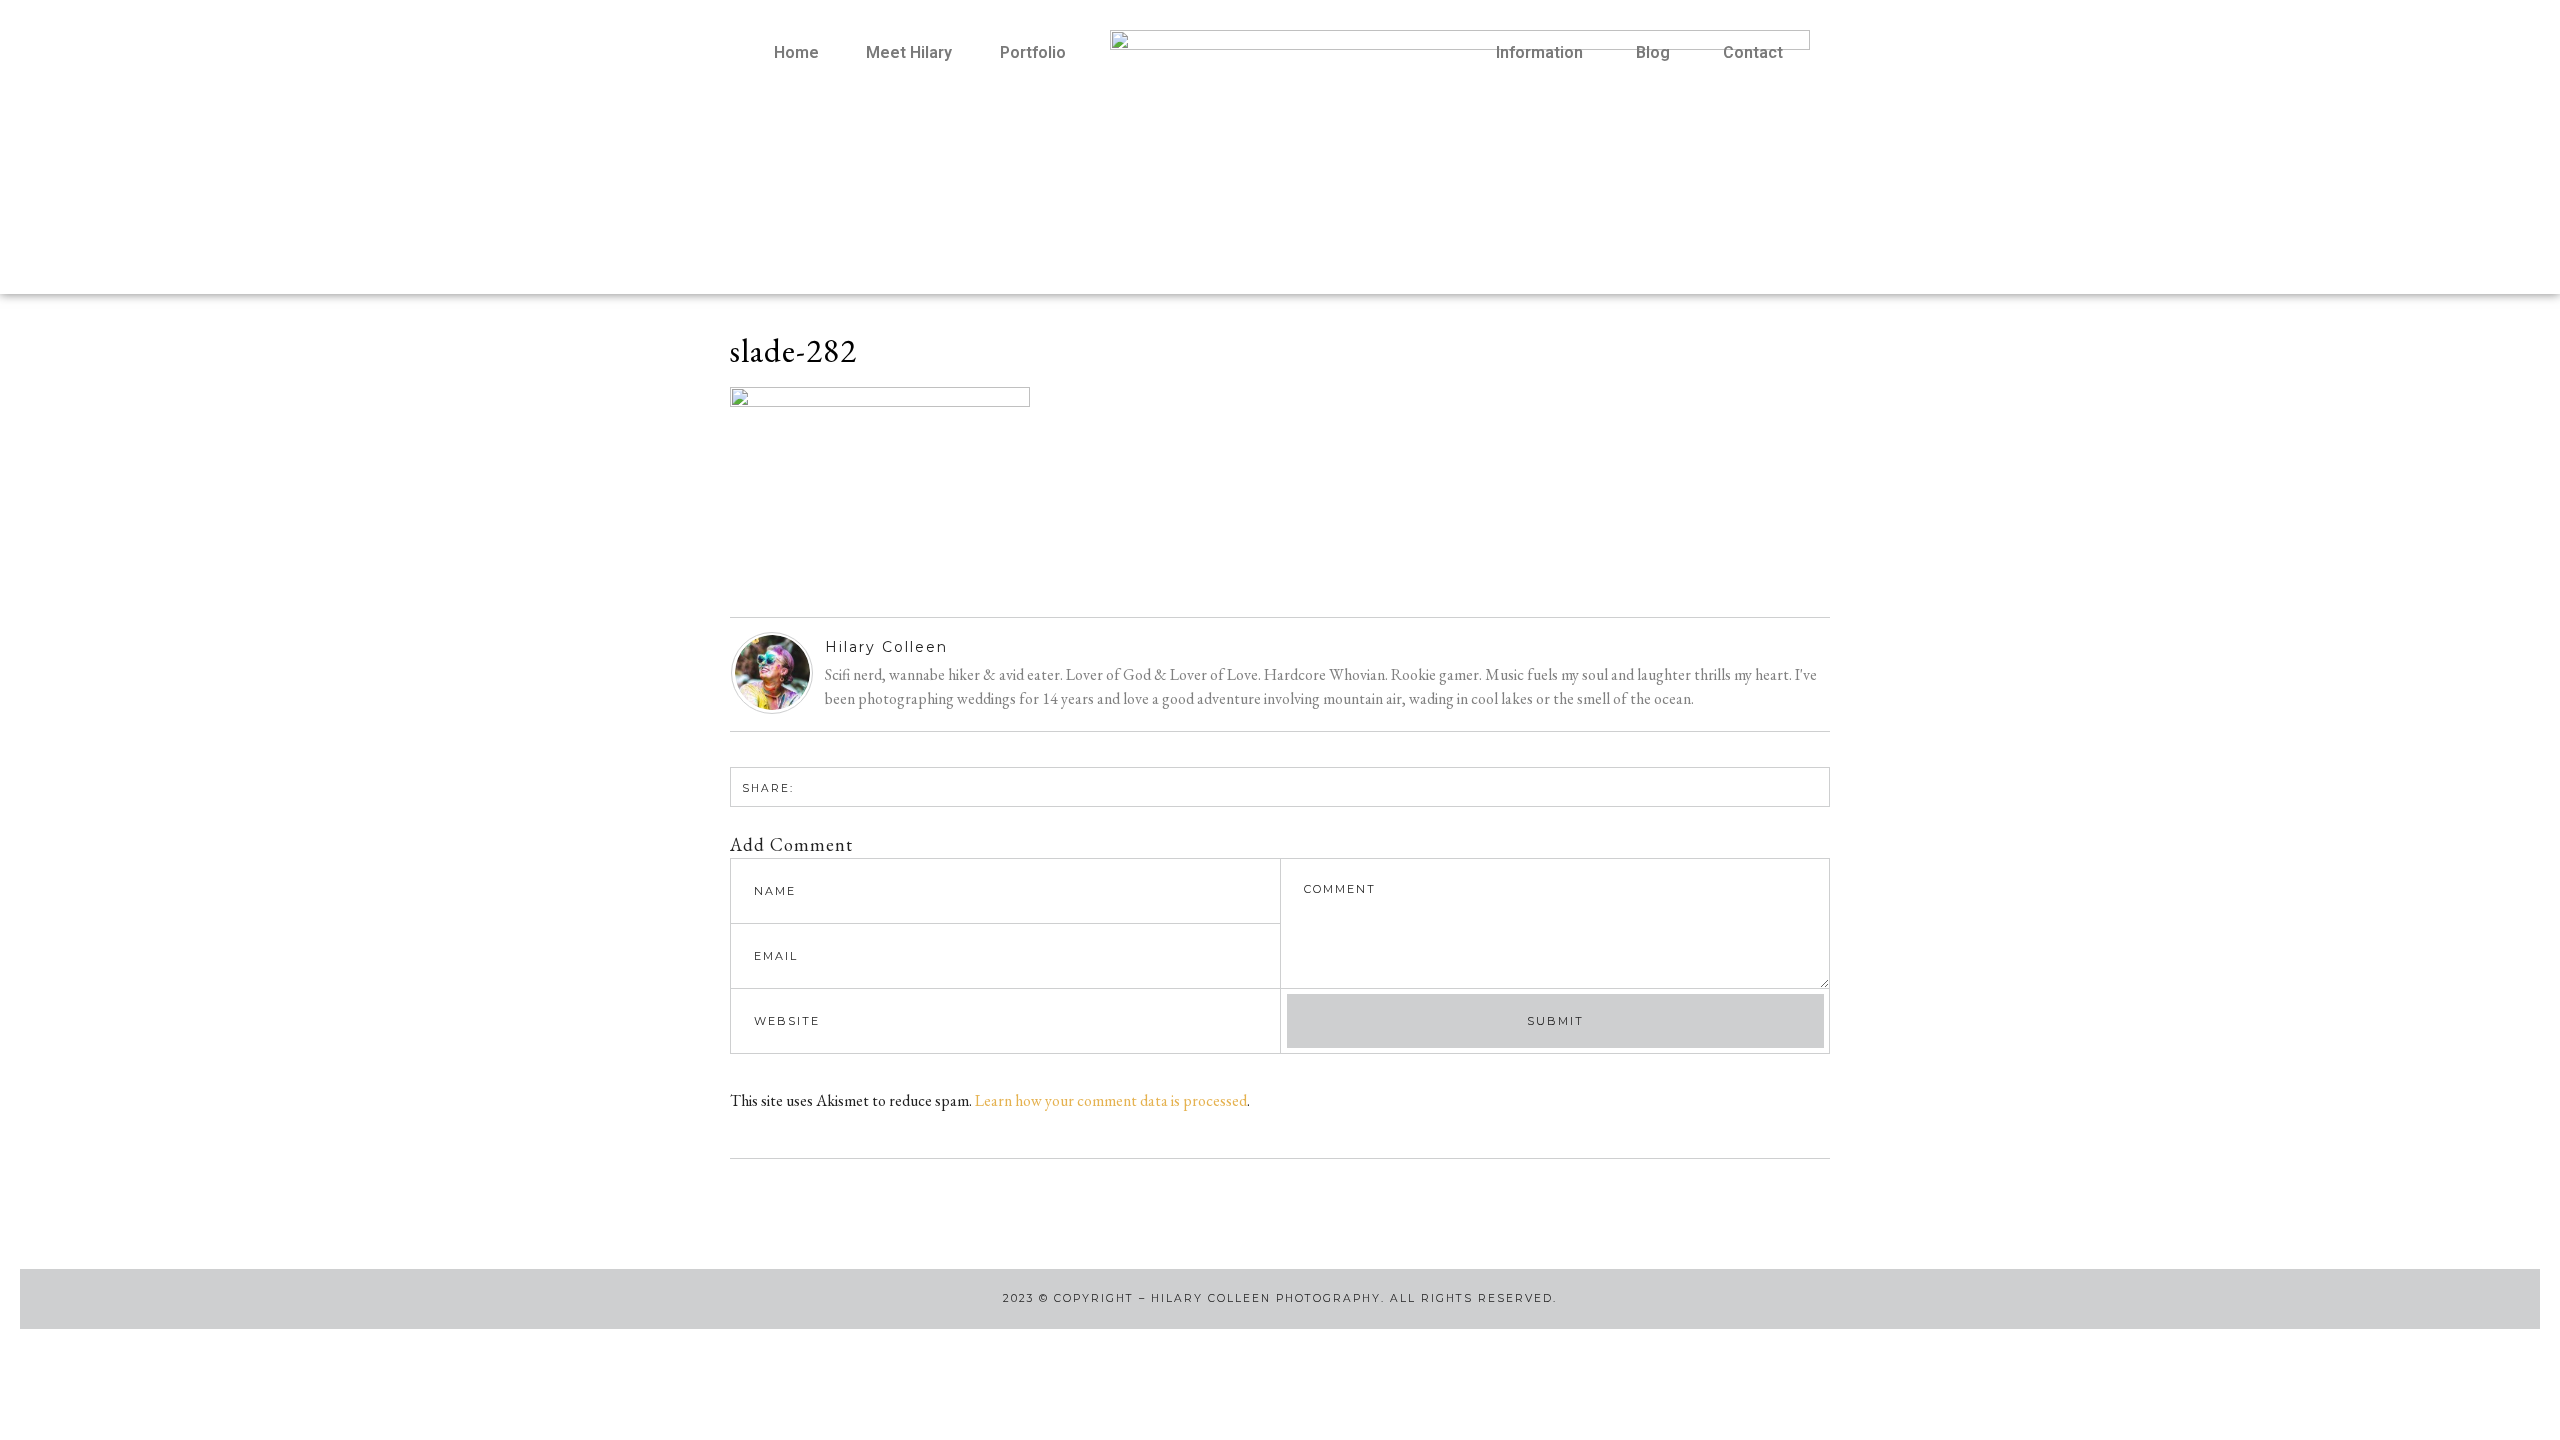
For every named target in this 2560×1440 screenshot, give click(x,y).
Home (796, 52)
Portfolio (1033, 52)
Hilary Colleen (886, 647)
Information (1539, 52)
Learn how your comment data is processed (1111, 1100)
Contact (1753, 52)
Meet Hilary (909, 52)
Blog (1653, 52)
